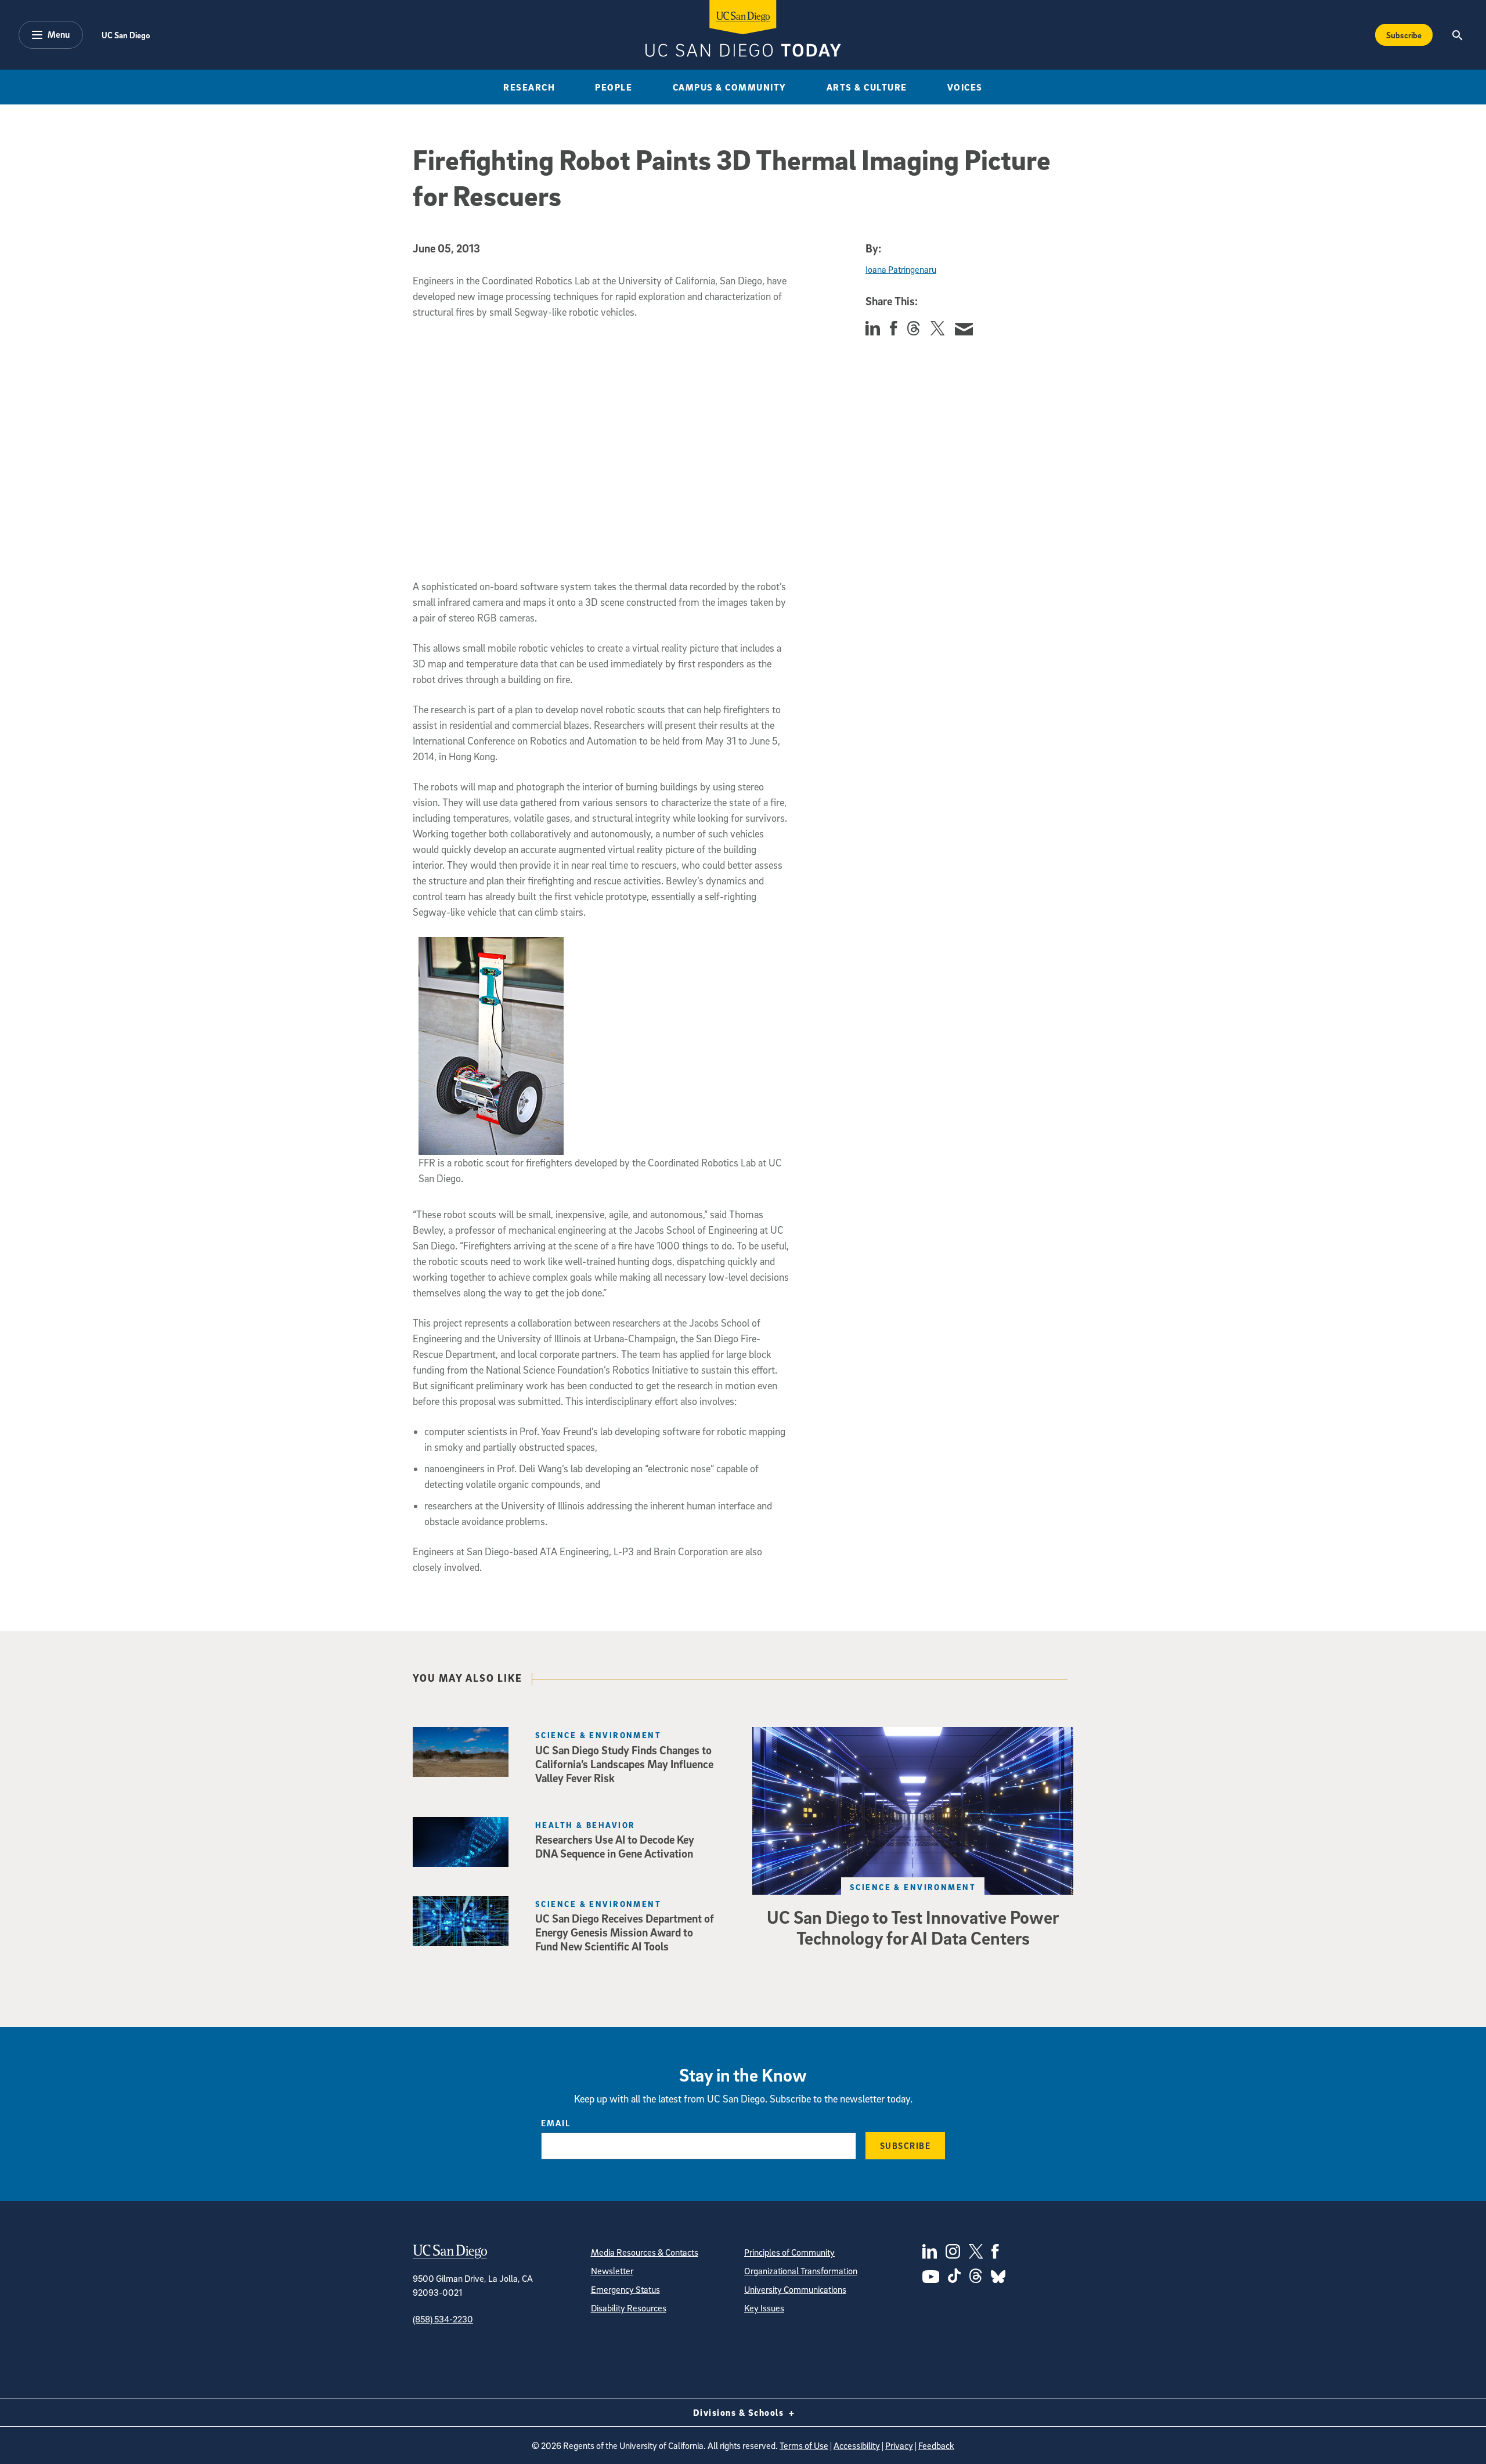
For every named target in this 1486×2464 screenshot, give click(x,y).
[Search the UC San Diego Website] (1457, 35)
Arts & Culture (867, 87)
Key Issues (764, 2308)
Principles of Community (789, 2252)
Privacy (899, 2445)
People (614, 87)
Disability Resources (629, 2308)
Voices (965, 87)
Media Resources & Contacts (645, 2252)
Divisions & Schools (740, 2412)
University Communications (795, 2289)
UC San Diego (126, 35)
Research (529, 87)
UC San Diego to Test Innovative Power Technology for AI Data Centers (913, 1927)
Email (556, 2123)
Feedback (936, 2445)
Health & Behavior (585, 1825)
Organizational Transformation (801, 2271)
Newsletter (612, 2271)
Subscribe (1404, 35)
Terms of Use (804, 2445)
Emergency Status (625, 2289)
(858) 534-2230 (443, 2319)
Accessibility (857, 2445)
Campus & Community (730, 87)
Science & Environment (913, 1887)
